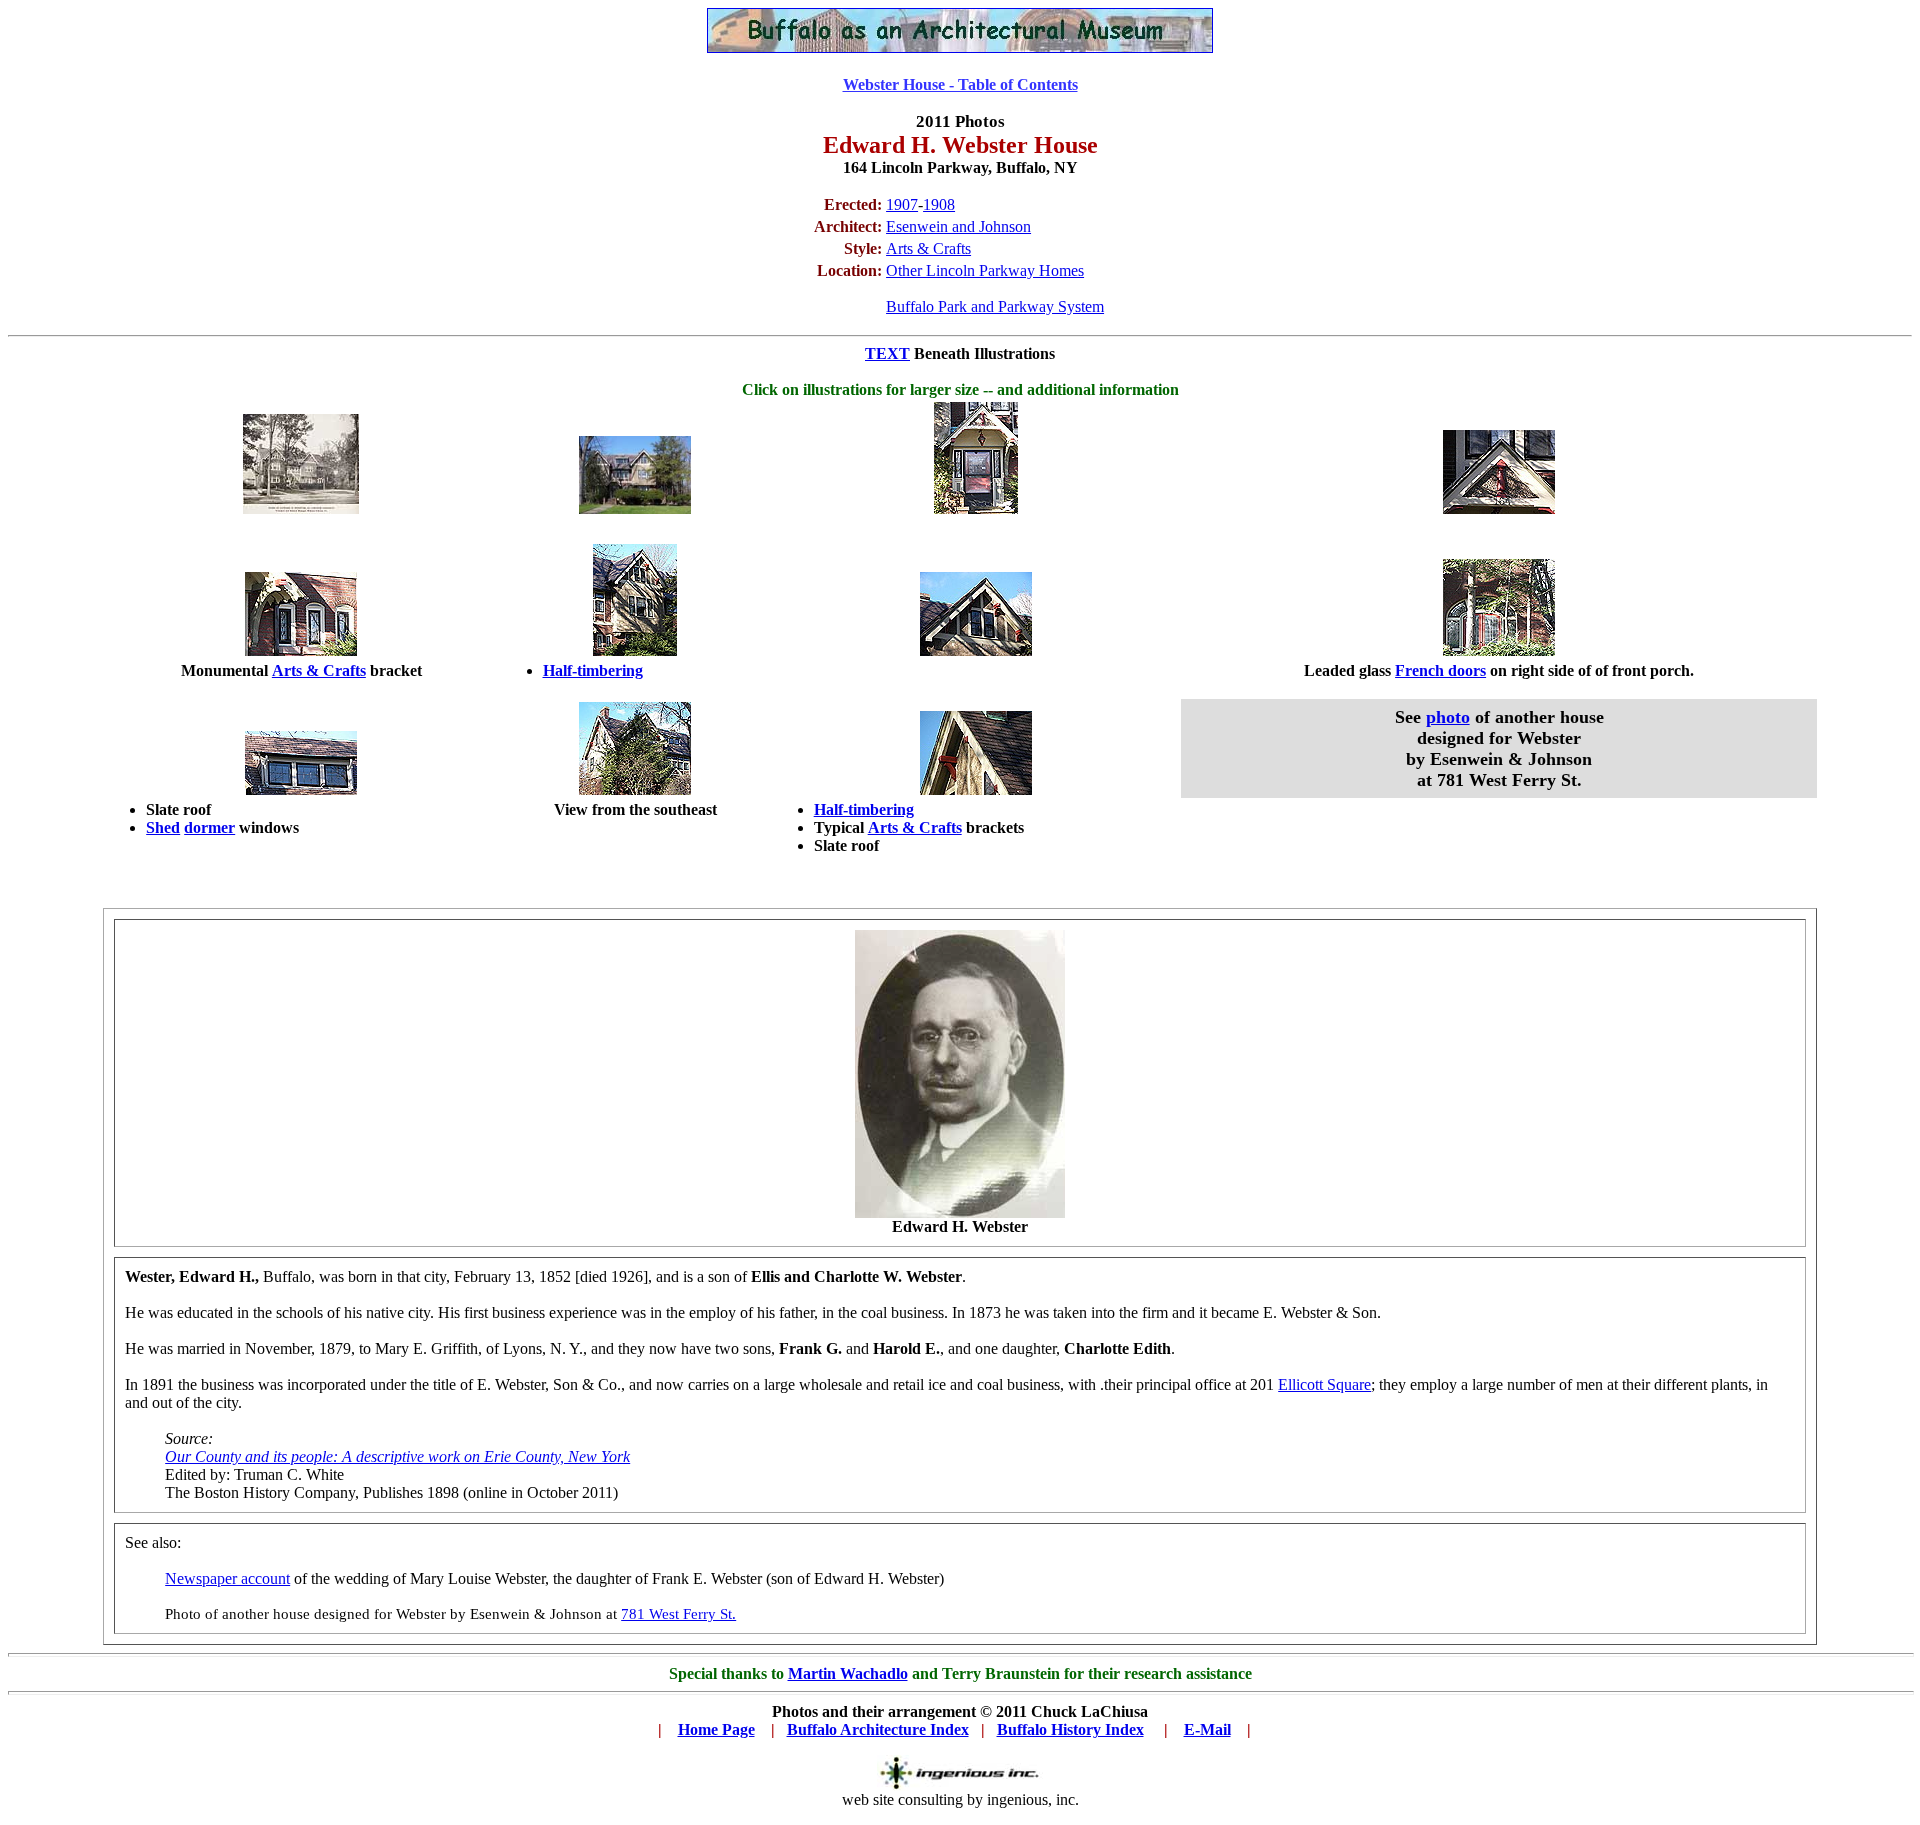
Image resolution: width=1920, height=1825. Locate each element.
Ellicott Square (1324, 1384)
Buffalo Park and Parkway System (995, 306)
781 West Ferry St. (678, 1614)
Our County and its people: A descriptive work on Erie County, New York (397, 1456)
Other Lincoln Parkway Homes (985, 270)
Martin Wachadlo (848, 1673)
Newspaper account (227, 1578)
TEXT (887, 353)
